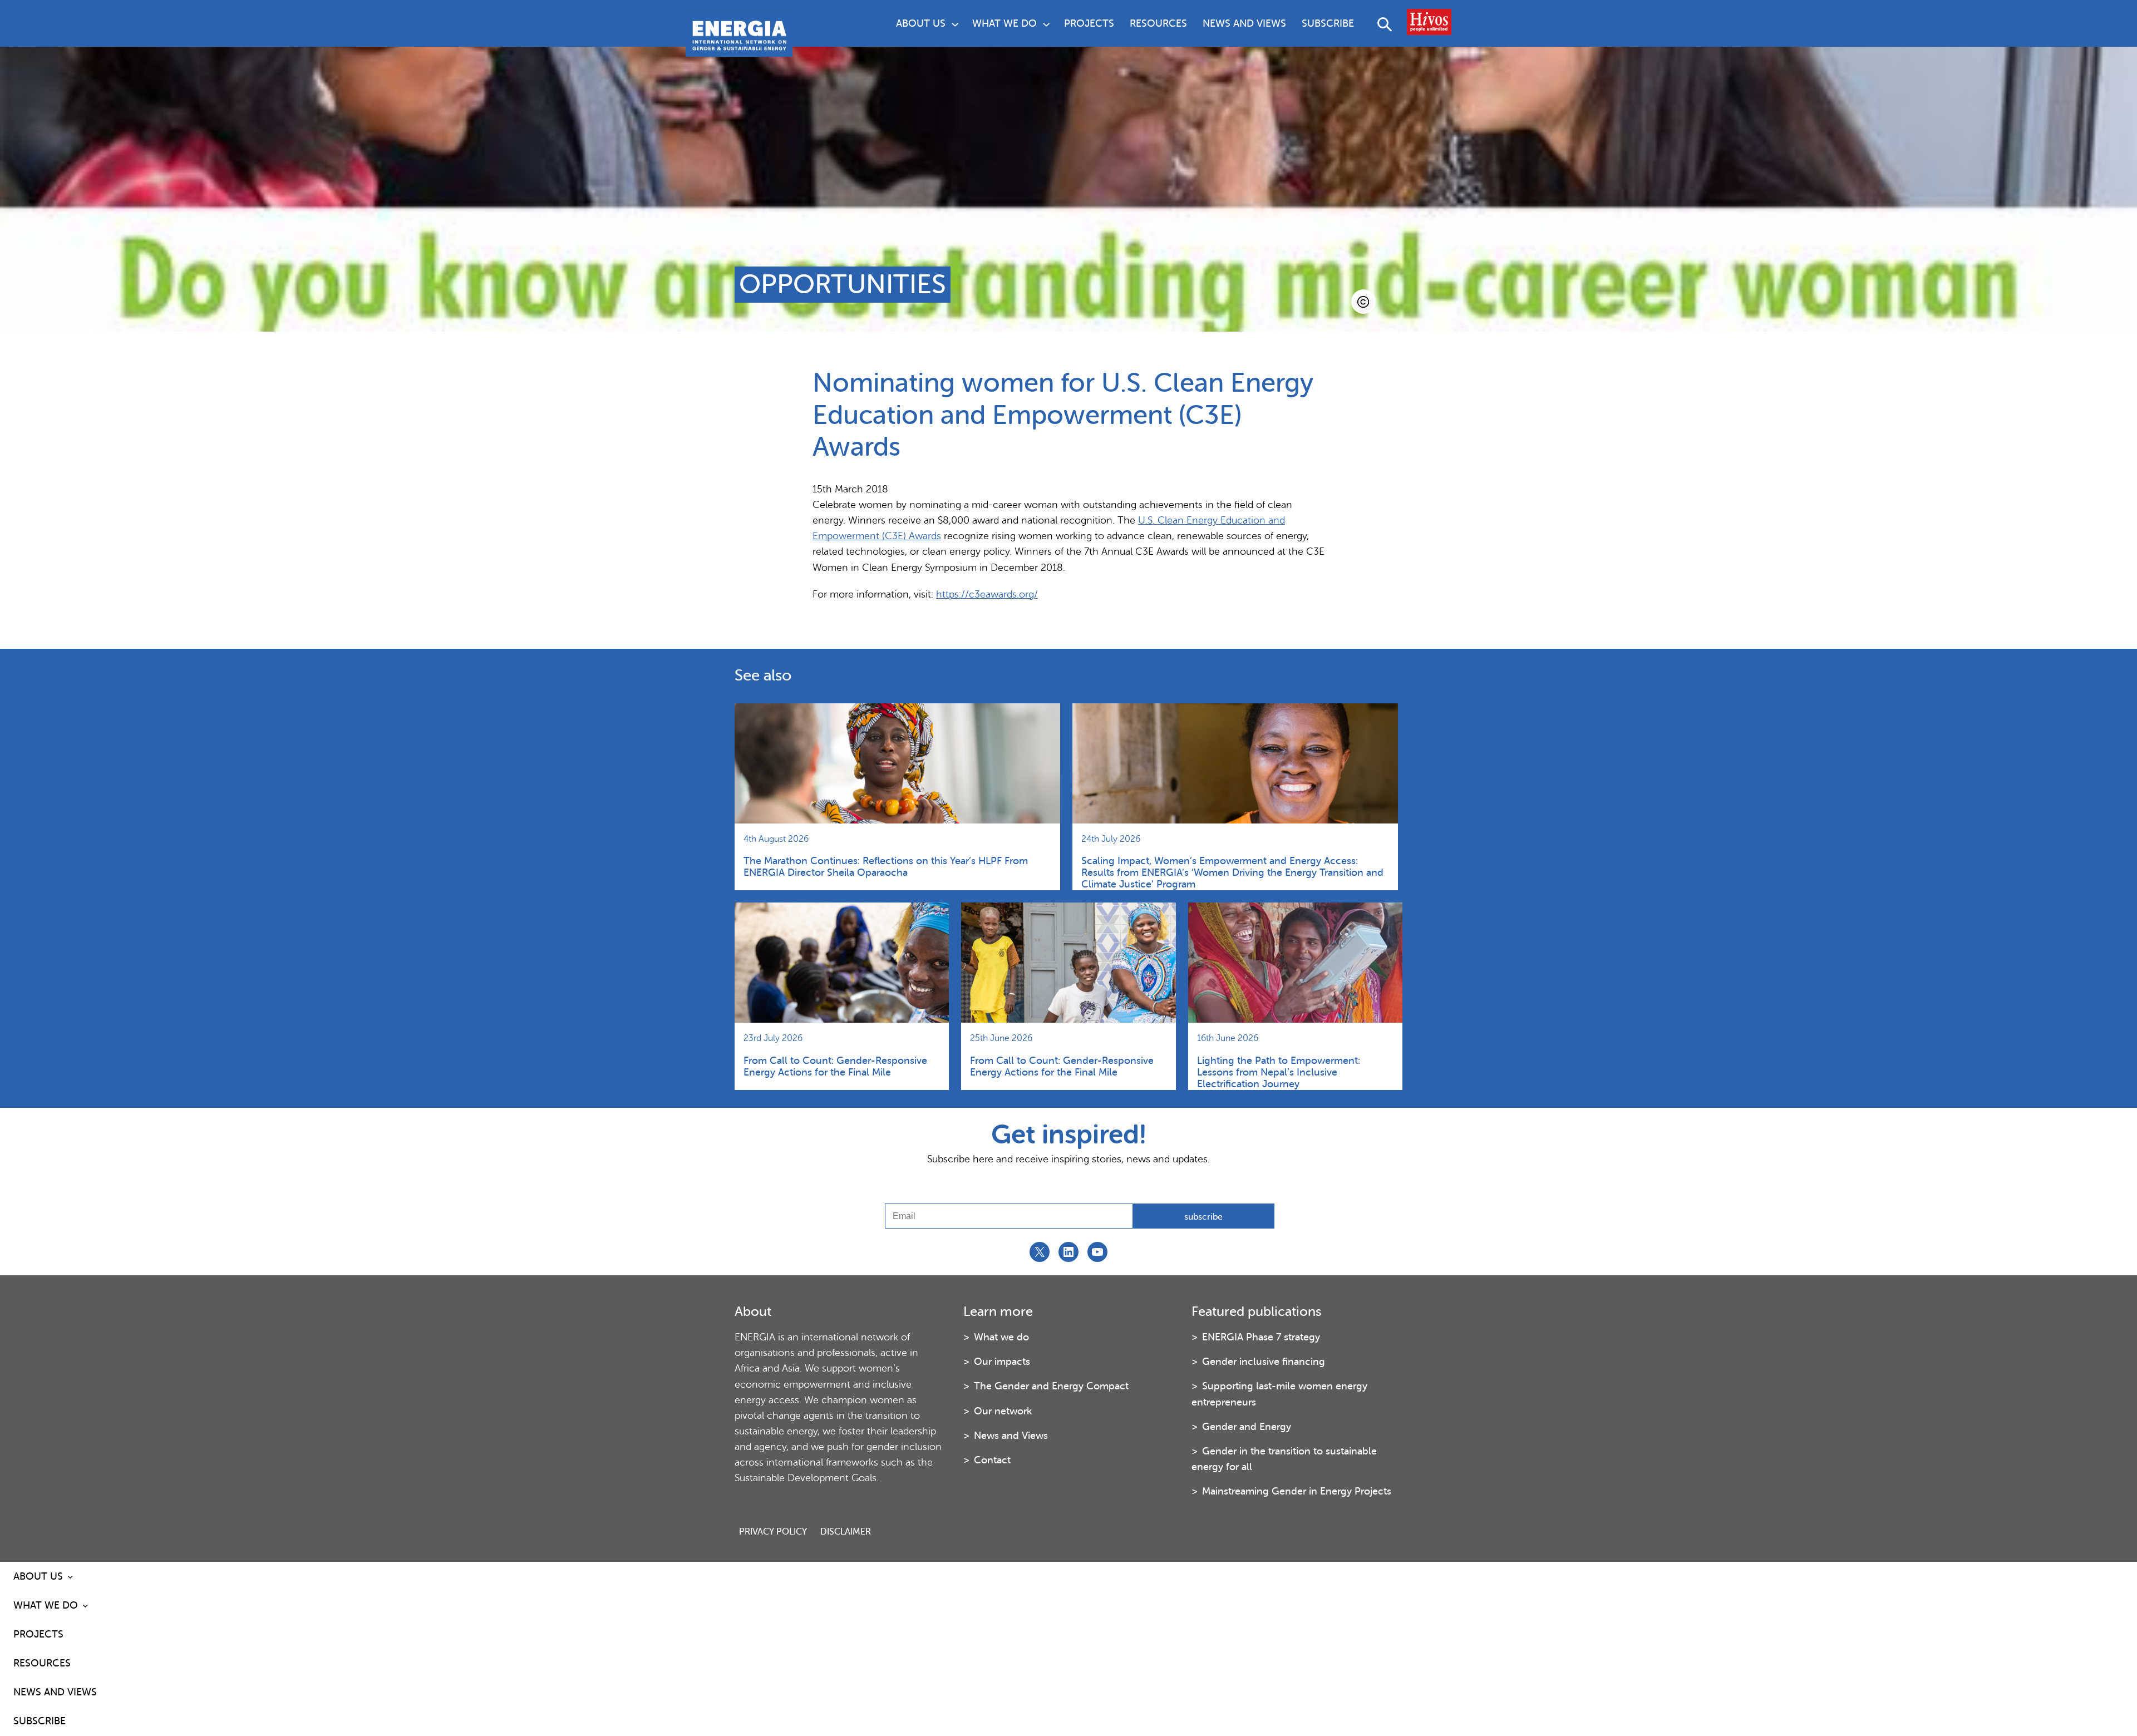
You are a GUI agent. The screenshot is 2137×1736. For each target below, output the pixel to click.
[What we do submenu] (1046, 23)
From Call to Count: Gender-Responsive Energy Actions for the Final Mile (835, 1066)
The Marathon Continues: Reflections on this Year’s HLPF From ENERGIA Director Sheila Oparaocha (886, 867)
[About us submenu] (955, 23)
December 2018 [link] (1027, 568)
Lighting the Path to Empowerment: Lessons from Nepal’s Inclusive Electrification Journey (1279, 1072)
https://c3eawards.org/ (987, 594)
